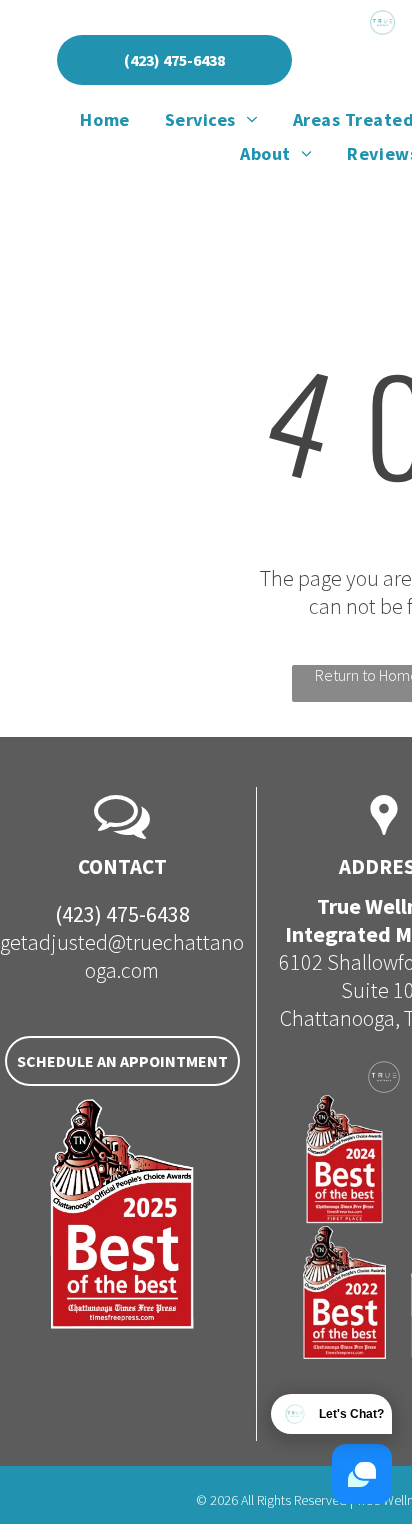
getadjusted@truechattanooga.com (122, 956)
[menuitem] (107, 119)
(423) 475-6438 (122, 914)
